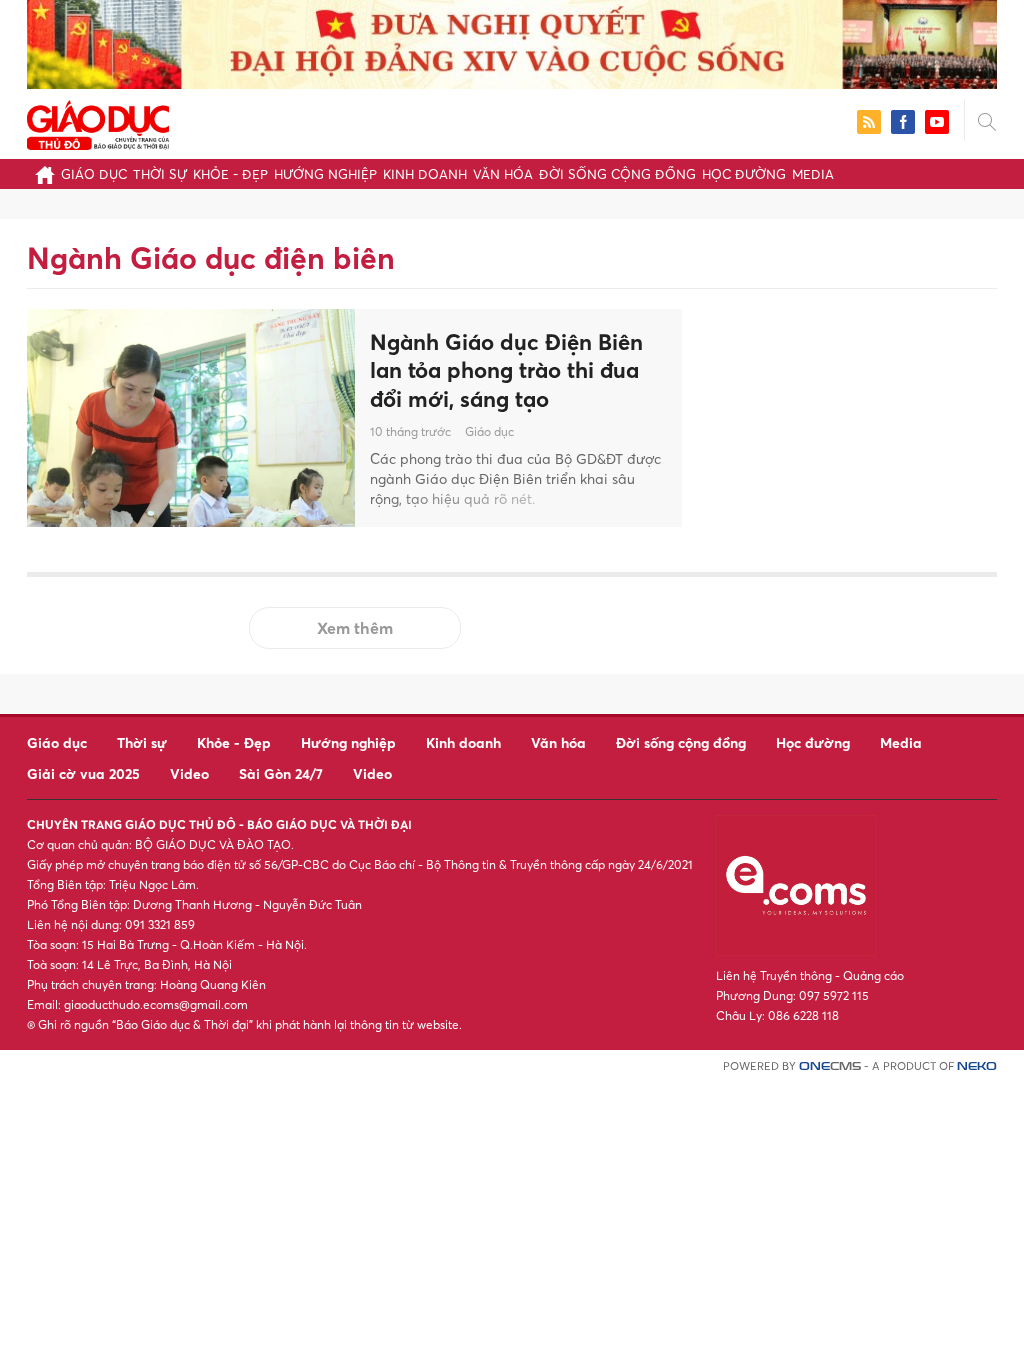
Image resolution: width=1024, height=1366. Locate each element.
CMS (830, 1066)
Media (813, 174)
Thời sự (160, 174)
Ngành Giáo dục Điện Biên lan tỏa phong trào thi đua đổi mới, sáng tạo (506, 370)
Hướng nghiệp (325, 174)
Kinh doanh (425, 174)
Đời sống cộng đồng (617, 174)
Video (189, 773)
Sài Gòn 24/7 (281, 773)
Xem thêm (355, 628)
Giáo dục (94, 174)
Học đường (744, 174)
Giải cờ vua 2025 (83, 773)
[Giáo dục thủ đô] (98, 122)
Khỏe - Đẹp (230, 174)
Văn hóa (503, 174)
